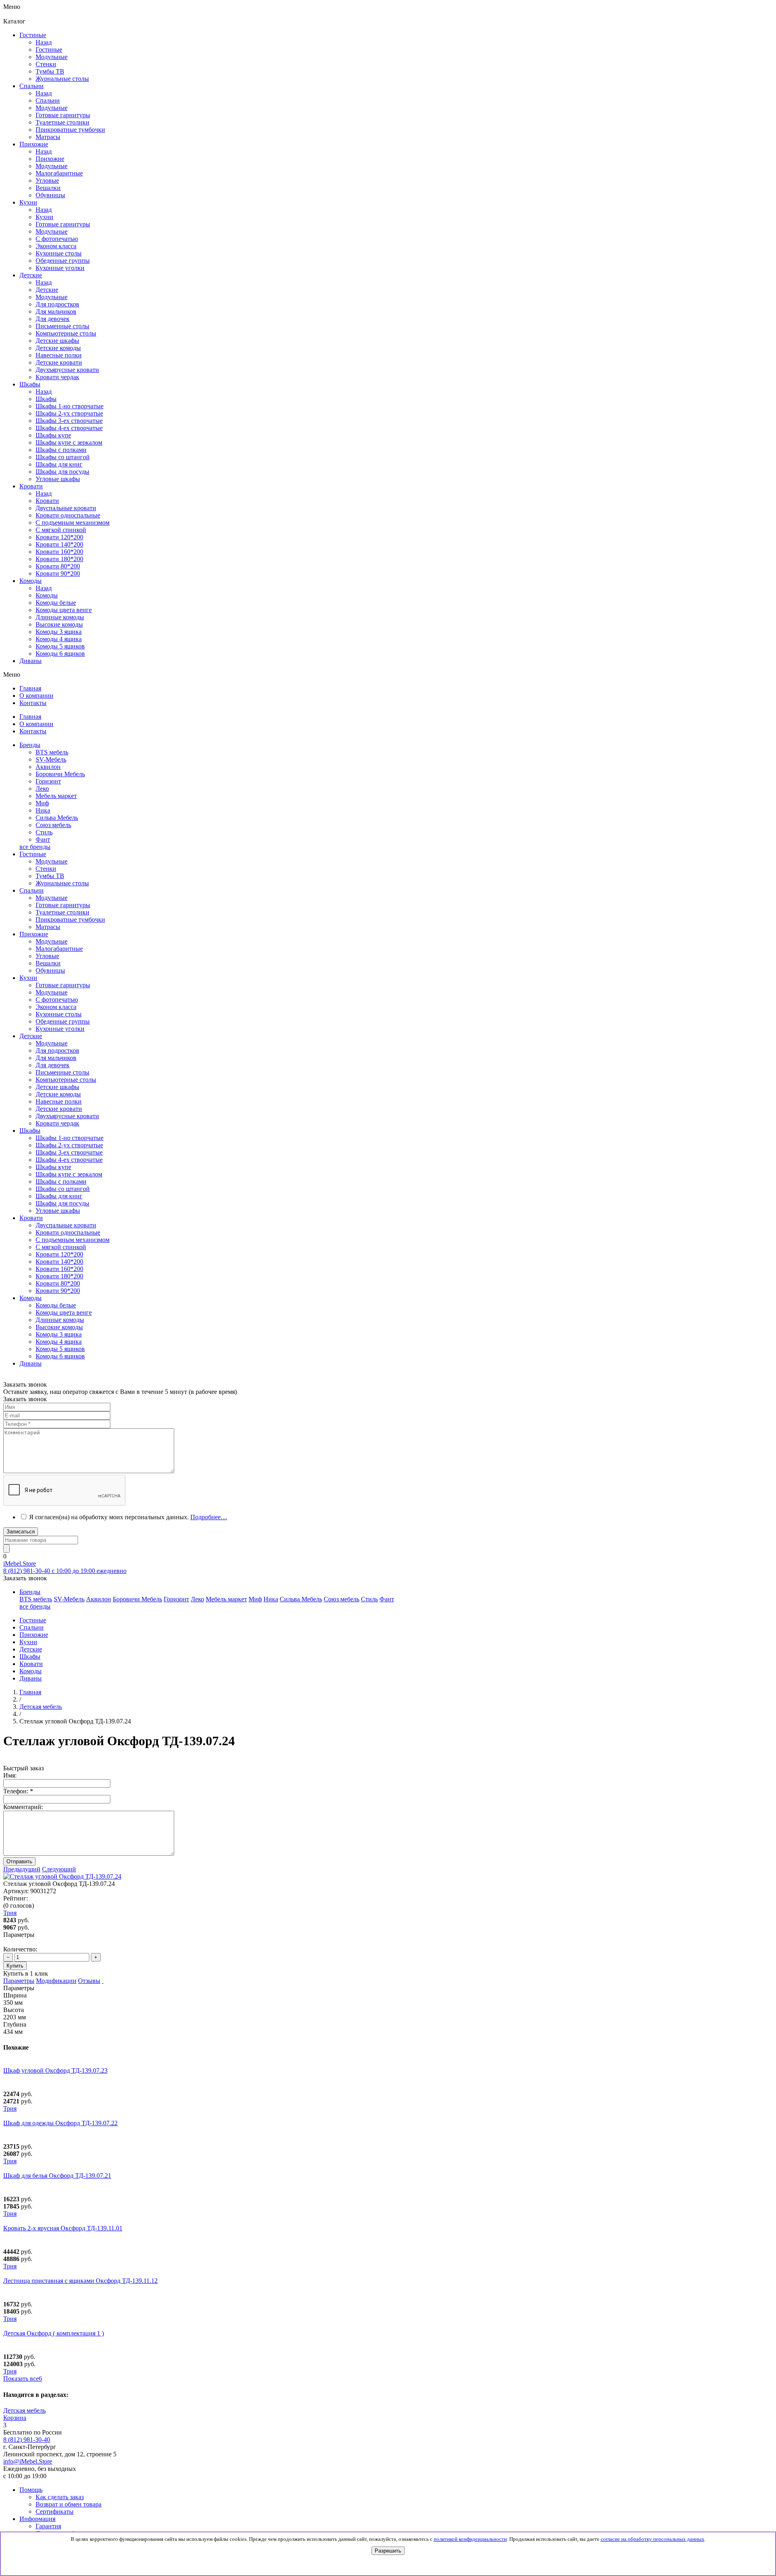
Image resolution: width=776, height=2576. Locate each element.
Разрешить (388, 2551)
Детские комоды (58, 1094)
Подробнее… (209, 1517)
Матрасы (48, 927)
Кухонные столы (59, 1014)
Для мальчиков (56, 1058)
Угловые (47, 956)
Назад (44, 42)
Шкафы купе (53, 435)
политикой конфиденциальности (470, 2539)
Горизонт (48, 781)
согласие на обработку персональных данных (653, 2539)
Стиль (44, 832)
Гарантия (48, 2526)
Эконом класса (56, 1007)
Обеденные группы (63, 1021)
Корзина (15, 2418)
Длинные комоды (60, 617)
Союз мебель (53, 825)
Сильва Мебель (57, 818)
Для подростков (57, 1050)
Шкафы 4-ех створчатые (69, 428)
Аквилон (48, 767)
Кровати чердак (57, 1123)
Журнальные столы (62, 883)
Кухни (44, 217)
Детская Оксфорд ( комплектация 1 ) (54, 2333)
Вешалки (48, 963)
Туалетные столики (62, 912)
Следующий (59, 1869)
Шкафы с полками (61, 450)
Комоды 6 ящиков (60, 654)
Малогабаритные (59, 949)
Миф (42, 803)
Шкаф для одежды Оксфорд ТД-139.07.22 (60, 2123)
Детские (47, 290)
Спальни (48, 100)
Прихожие (50, 159)
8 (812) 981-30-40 (27, 2440)
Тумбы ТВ (50, 876)
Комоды (47, 595)
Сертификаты (55, 2512)
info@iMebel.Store (28, 2461)
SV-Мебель (51, 759)
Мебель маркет (56, 796)
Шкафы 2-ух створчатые (69, 413)
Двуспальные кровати (66, 1225)
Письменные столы (62, 1072)
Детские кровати (59, 1109)
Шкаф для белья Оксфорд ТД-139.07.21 (57, 2176)
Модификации (56, 1981)
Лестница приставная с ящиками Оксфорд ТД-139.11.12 (80, 2281)
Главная (30, 1692)
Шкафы (46, 399)
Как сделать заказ (60, 2497)
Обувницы (50, 970)
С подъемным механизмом (73, 1240)
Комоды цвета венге (64, 610)
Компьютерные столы (66, 1080)
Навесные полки (59, 1101)
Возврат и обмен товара (69, 2504)
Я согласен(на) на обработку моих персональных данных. (128, 1517)
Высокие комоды (59, 624)
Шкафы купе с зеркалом (69, 442)
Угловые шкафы (58, 479)
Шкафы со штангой (63, 457)
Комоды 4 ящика (59, 639)
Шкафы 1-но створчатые (70, 406)
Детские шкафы (57, 1087)
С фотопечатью (57, 1000)
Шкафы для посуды (62, 472)
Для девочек (53, 1065)
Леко (42, 789)
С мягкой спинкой (61, 1247)
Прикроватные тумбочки (70, 920)
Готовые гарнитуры (63, 905)
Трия (10, 2108)
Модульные (52, 861)
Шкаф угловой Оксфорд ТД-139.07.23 (55, 2070)
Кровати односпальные (68, 1232)
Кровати (47, 501)
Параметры (19, 1981)
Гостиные (49, 50)
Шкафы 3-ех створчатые (69, 421)
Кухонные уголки (60, 1029)
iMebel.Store (20, 1564)
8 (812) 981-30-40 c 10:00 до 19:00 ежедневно (65, 1571)
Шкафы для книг (59, 464)
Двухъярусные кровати (67, 1116)
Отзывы (89, 1981)
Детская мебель (24, 2410)
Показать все (23, 2379)
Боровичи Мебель (60, 774)
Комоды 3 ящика (59, 632)
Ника (43, 810)
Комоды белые (56, 603)
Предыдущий (22, 1869)
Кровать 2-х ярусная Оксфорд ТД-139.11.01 (63, 2228)
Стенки (46, 869)
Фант (43, 839)
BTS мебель (52, 752)
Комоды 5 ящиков (60, 646)
